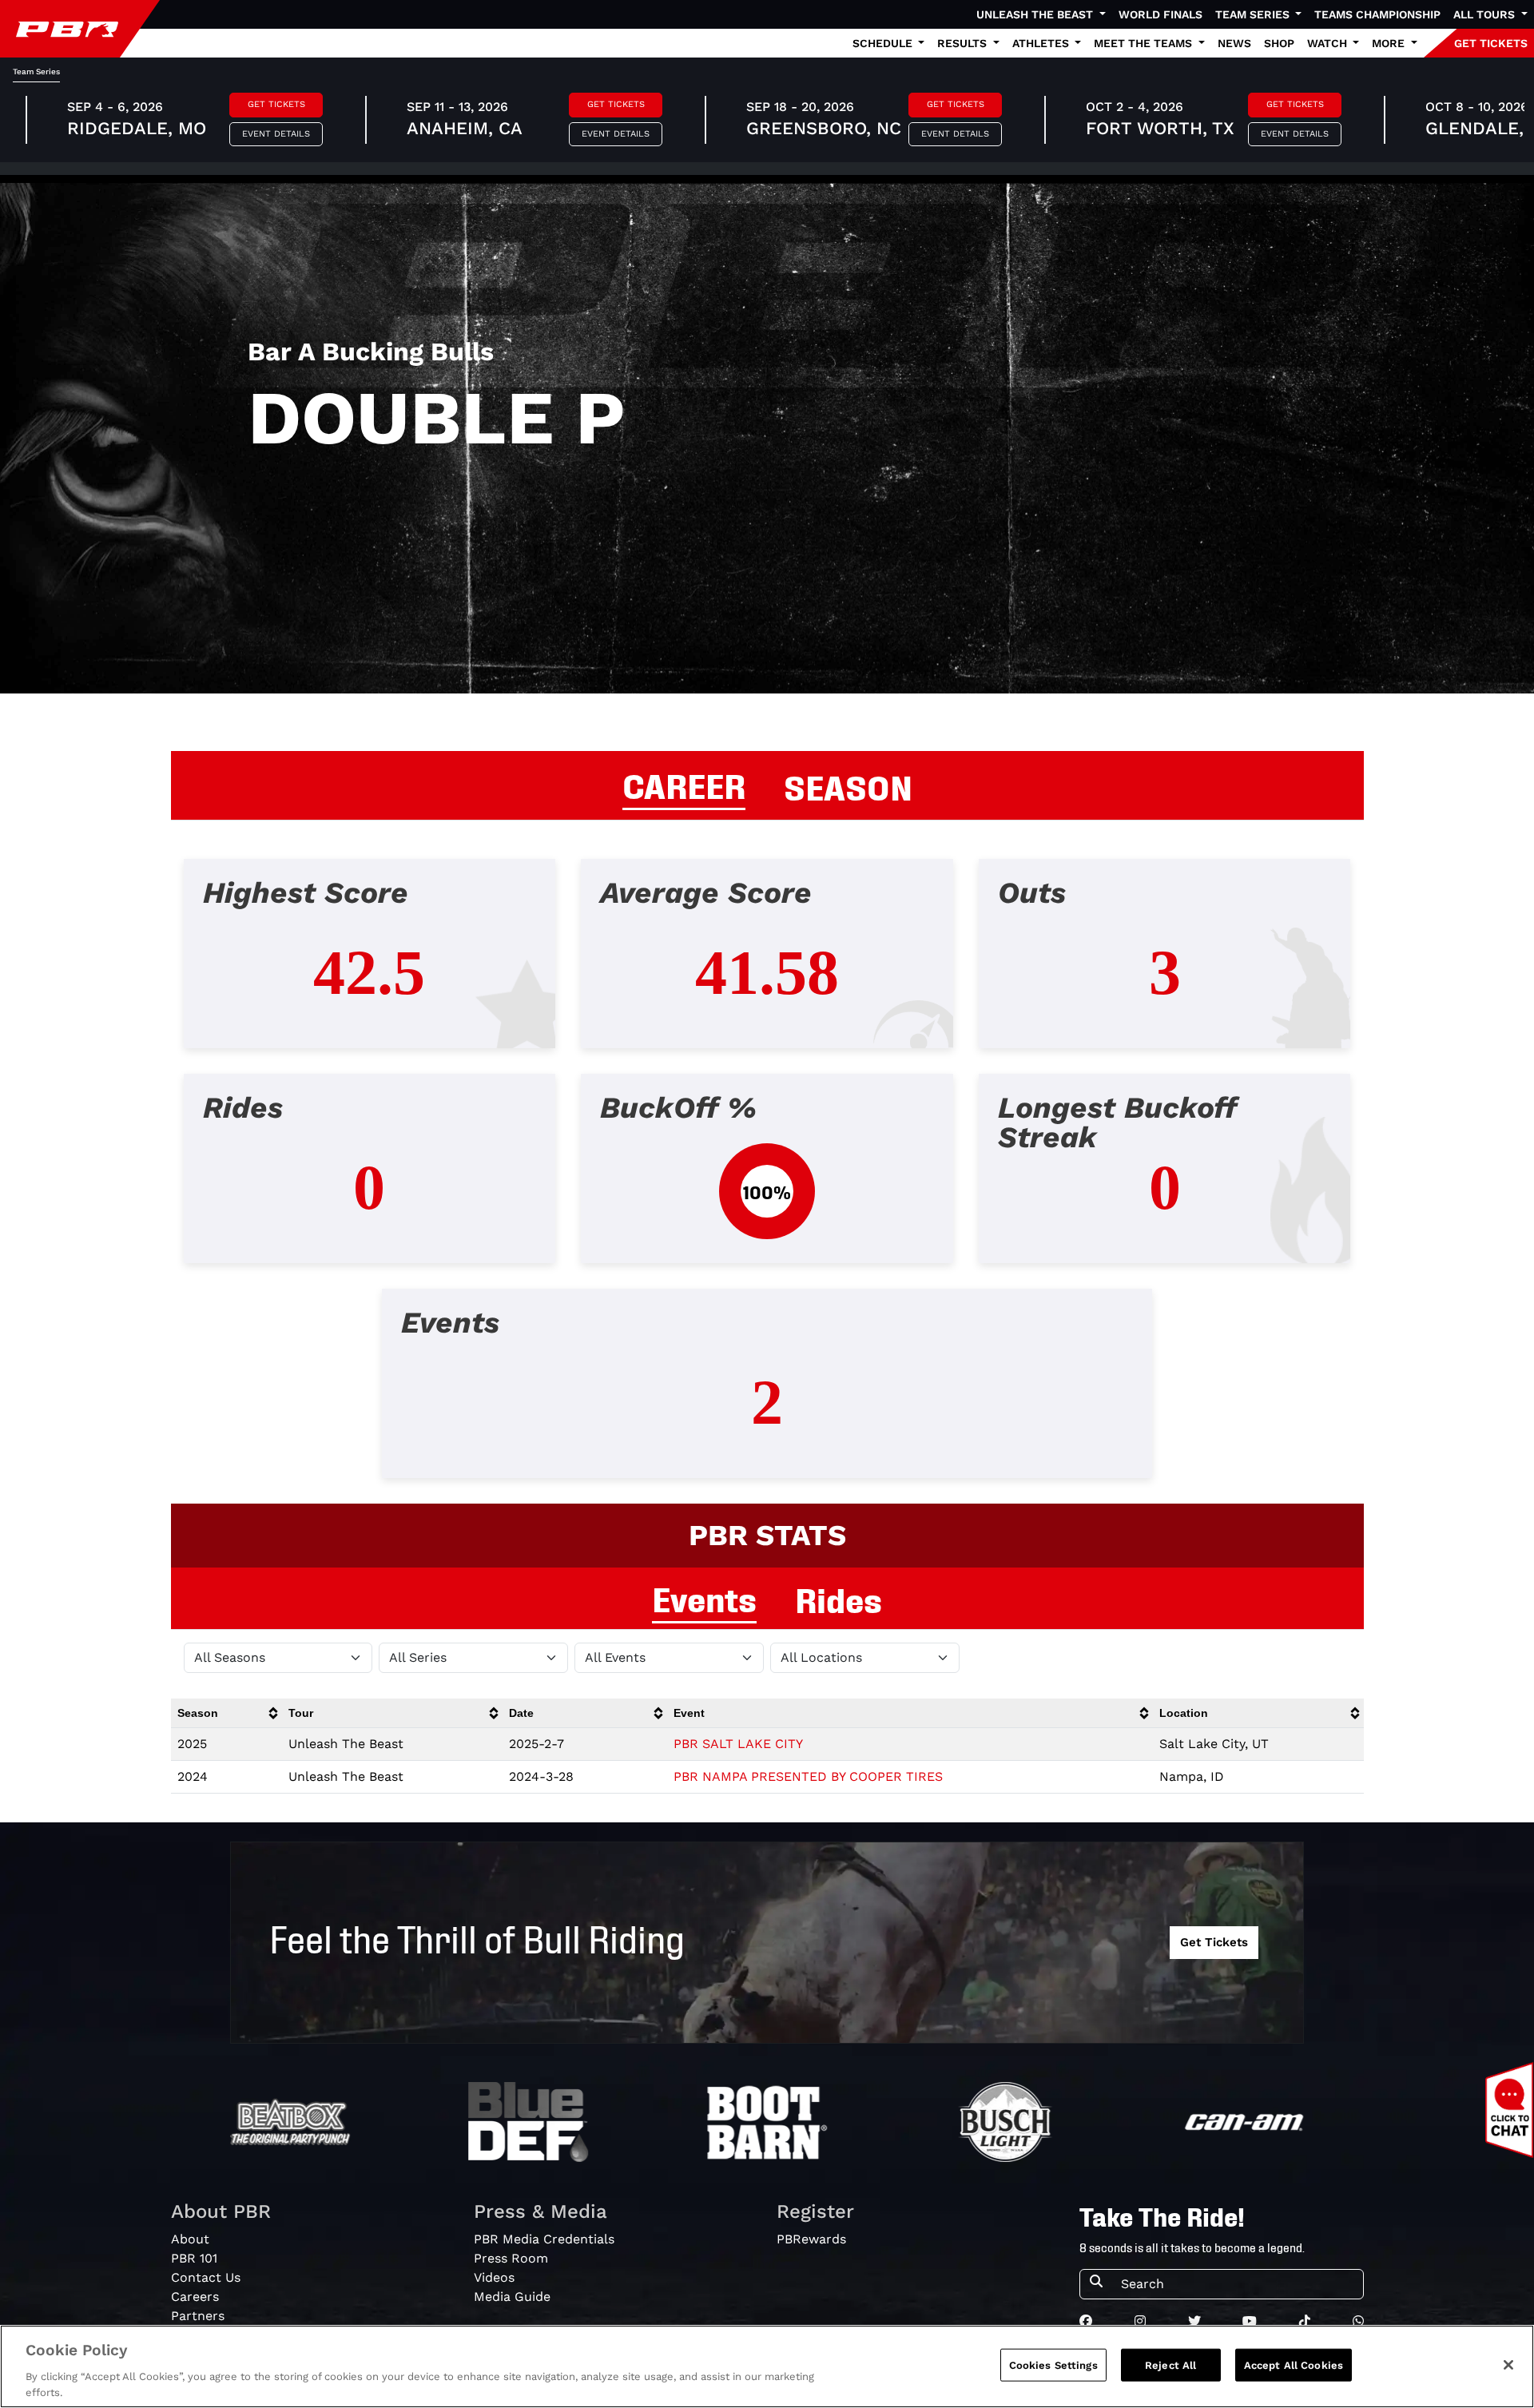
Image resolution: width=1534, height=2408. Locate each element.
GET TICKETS (1491, 43)
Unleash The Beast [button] (1036, 14)
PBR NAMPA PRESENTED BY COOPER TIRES (808, 1776)
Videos (494, 2277)
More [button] (1390, 43)
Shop (1279, 43)
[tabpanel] (767, 1181)
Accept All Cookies (1294, 2365)
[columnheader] (227, 1713)
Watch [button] (1329, 43)
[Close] (1508, 2365)
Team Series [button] (1254, 14)
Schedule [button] (884, 43)
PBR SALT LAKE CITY (738, 1744)
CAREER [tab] (684, 784)
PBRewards (811, 2239)
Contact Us (206, 2277)
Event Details (276, 134)
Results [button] (964, 43)
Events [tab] (704, 1597)
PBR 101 (194, 2258)
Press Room (511, 2258)
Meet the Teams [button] (1145, 43)
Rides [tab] (839, 1598)
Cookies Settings (1053, 2365)
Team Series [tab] (36, 72)
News (1234, 43)
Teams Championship (1377, 14)
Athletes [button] (1042, 43)
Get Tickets (276, 104)
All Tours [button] (1486, 14)
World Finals (1160, 14)
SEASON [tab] (848, 785)
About (190, 2239)
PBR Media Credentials (544, 2239)
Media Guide (512, 2297)
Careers (195, 2297)
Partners (198, 2316)
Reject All (1170, 2365)
